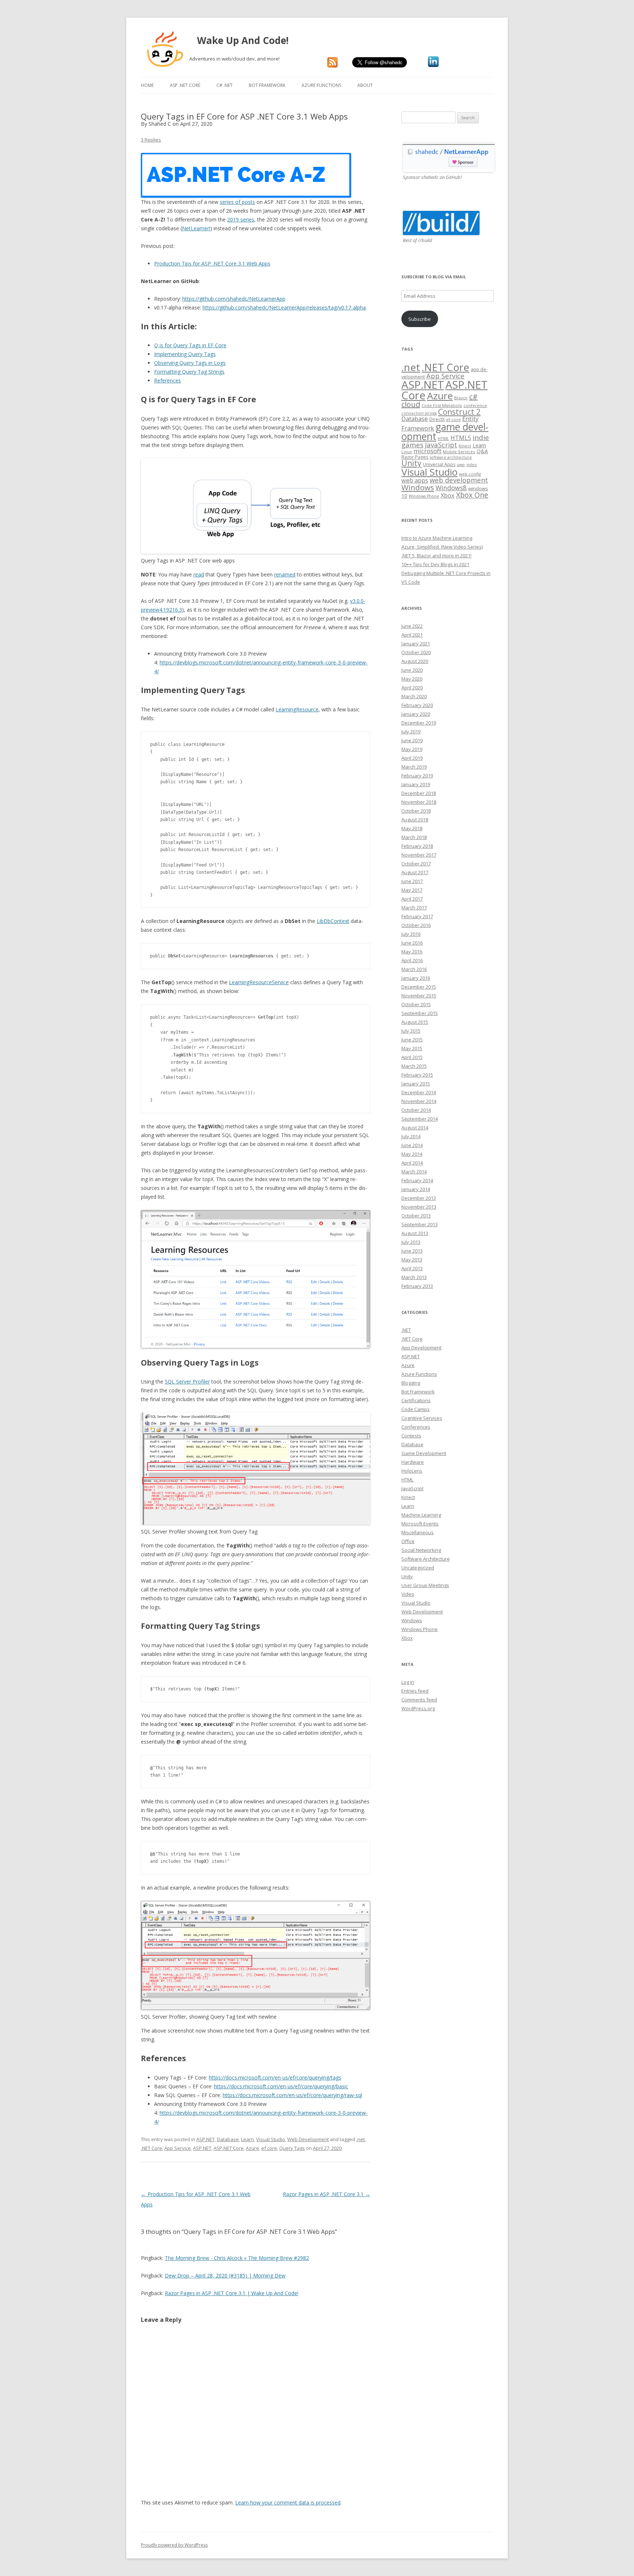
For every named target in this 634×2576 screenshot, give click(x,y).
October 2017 (416, 864)
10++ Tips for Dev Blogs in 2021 (435, 564)
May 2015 (412, 1048)
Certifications (416, 1400)
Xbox (448, 495)
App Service (178, 2148)
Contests (411, 1436)
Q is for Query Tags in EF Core (190, 345)
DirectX (437, 419)
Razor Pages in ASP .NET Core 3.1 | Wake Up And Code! (232, 2293)
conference (475, 405)
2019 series (241, 219)
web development (459, 480)
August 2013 (415, 1233)
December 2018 (419, 793)
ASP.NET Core (229, 2148)
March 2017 (414, 908)
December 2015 (419, 987)
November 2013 (419, 1207)
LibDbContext (333, 921)
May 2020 (412, 679)
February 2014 (417, 1180)
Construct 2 (459, 412)
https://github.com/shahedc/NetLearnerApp (234, 299)
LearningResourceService (259, 982)
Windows (418, 487)
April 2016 (412, 960)
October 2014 (416, 1110)
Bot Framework (267, 85)
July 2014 (411, 1136)
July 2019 (411, 732)
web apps (415, 480)
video (472, 465)
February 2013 (417, 1286)
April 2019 (412, 758)
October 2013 (416, 1216)
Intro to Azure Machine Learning (437, 538)
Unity (411, 463)
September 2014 (420, 1119)
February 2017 (417, 916)
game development (445, 432)
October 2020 (416, 652)
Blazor (461, 398)
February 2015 (417, 1075)
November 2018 (419, 802)
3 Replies (151, 140)
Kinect (465, 446)
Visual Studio (271, 2139)
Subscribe (420, 319)
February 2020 (417, 705)
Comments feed (419, 1700)
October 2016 (416, 925)
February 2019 (417, 776)
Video (408, 1594)
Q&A (482, 451)
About (365, 85)
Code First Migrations (442, 406)
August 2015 (415, 1022)
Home (147, 85)
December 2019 (419, 723)
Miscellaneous (418, 1532)
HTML (443, 438)
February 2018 (417, 846)
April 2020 (412, 688)
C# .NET (225, 85)
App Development (421, 1348)
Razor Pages (415, 457)
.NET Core (152, 2148)
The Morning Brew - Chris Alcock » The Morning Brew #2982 (237, 2258)
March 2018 (414, 837)
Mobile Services (459, 452)
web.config (470, 474)
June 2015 (412, 1040)
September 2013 (420, 1224)
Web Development (308, 2139)
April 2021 (412, 635)
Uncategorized (418, 1568)
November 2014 (419, 1101)
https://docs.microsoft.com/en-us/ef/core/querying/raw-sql (292, 2095)
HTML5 (461, 438)
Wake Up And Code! (252, 40)
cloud (411, 404)
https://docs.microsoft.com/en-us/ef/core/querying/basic (281, 2086)
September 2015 (420, 1013)
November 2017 (419, 855)
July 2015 (411, 1031)
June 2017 (412, 881)
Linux (407, 452)
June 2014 (412, 1145)
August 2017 (415, 872)
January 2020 (416, 714)
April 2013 (412, 1268)
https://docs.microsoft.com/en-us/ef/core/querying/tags (275, 2077)
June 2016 (412, 943)
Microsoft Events (420, 1524)
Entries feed (415, 1691)
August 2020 (415, 661)
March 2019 (414, 767)
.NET (406, 1330)
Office (408, 1541)
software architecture (451, 457)
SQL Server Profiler (187, 1382)
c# (473, 397)
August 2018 (415, 820)
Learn (247, 2139)
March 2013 (414, 1277)
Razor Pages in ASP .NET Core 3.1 (327, 2194)
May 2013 (412, 1260)
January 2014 (416, 1189)
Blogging (411, 1383)
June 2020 (412, 670)
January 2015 (416, 1084)
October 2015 (416, 1004)
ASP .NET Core (185, 85)
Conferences (416, 1427)
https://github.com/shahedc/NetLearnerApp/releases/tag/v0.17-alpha (284, 307)
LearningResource (297, 709)
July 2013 (411, 1242)
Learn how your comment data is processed (288, 2502)
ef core (269, 2148)
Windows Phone (424, 496)
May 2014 (412, 1154)
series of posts (237, 202)
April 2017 (412, 899)
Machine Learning (421, 1515)
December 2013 (419, 1198)
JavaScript (441, 445)
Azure (252, 2148)
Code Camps (416, 1409)
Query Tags (292, 2148)
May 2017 (412, 890)
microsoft (427, 451)
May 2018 (412, 828)
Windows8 (451, 488)
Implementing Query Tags (185, 354)
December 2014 (419, 1092)
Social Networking (421, 1550)
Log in (408, 1682)
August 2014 (415, 1128)
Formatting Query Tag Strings (189, 372)
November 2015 (419, 996)
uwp (461, 465)
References (167, 380)
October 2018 (416, 811)
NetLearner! (196, 228)
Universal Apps (439, 464)
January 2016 (416, 978)
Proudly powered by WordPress (174, 2545)
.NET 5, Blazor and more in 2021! (436, 556)
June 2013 (412, 1251)
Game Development (424, 1453)
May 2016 (412, 952)
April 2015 (412, 1057)
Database (228, 2139)
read (199, 574)
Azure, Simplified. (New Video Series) (442, 547)
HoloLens (412, 1471)
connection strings (419, 413)
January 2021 (416, 644)
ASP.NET (205, 2139)
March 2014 (414, 1172)
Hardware (413, 1462)
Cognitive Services (422, 1418)
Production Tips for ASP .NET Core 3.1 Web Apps (212, 263)
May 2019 (412, 749)
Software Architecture (426, 1559)
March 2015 (414, 1066)
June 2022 (412, 626)
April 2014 (412, 1163)
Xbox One (472, 495)
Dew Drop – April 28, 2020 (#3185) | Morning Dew (225, 2275)
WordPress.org (418, 1708)
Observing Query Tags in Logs (190, 363)
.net (360, 2139)
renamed (285, 574)
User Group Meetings (425, 1585)
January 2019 (416, 784)
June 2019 (412, 740)
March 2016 (414, 969)
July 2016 (411, 934)
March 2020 (414, 696)
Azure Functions (321, 85)
